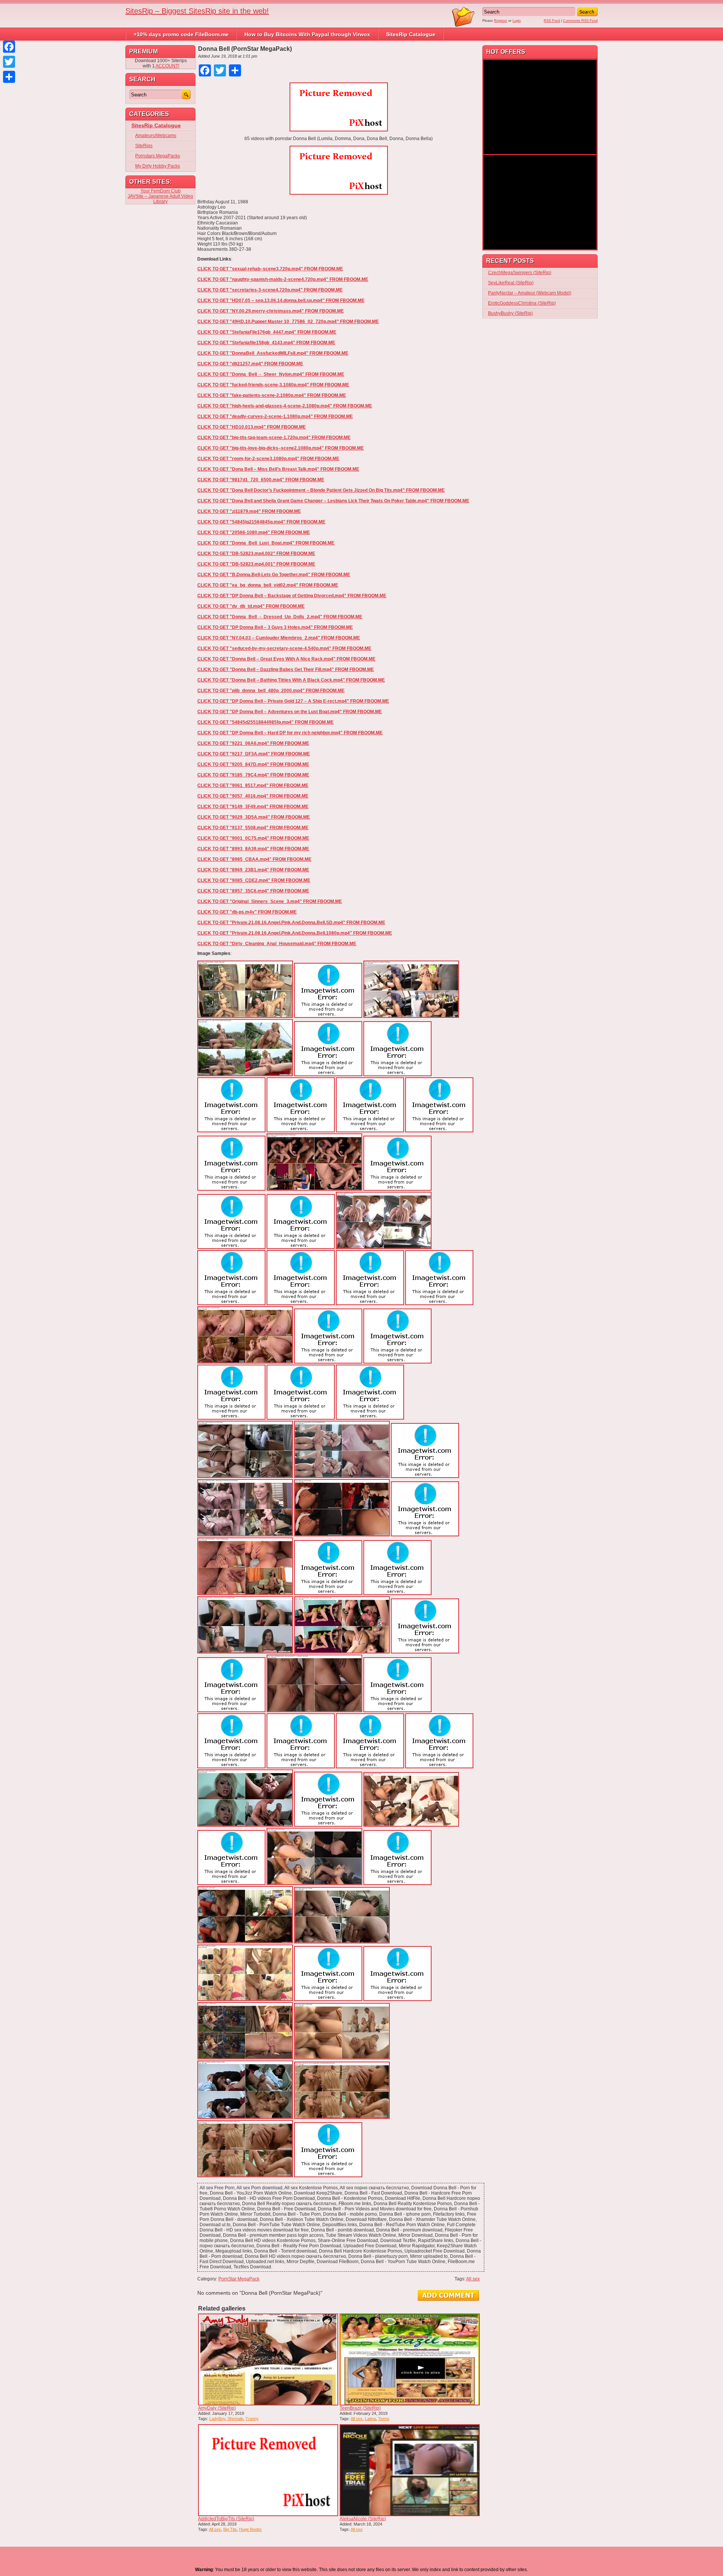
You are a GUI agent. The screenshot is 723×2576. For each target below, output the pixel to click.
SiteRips (144, 146)
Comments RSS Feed (580, 21)
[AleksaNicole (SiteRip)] (410, 2470)
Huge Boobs (250, 2529)
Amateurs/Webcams (156, 136)
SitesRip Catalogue (411, 34)
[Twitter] (9, 62)
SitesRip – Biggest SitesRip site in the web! (197, 11)
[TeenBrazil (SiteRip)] (410, 2359)
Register (501, 21)
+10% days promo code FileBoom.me (181, 34)
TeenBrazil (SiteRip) (360, 2408)
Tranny (252, 2419)
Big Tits (230, 2529)
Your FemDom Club (161, 191)
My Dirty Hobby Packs (158, 166)
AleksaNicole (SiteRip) (363, 2519)
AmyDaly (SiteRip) (217, 2408)
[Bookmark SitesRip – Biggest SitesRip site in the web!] (464, 26)
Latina (370, 2419)
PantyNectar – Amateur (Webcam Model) (530, 293)
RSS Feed (552, 21)
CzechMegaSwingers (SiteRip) (520, 273)
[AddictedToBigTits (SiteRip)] (268, 2470)
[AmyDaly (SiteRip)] (268, 2359)
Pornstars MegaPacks (158, 156)
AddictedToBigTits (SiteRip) (226, 2519)
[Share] (9, 77)
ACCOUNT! (167, 66)
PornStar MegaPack (239, 2279)
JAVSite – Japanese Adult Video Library (160, 199)
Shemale (235, 2419)
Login (517, 21)
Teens (384, 2419)
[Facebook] (9, 47)
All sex (473, 2279)
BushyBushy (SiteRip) (510, 313)
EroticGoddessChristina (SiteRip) (522, 303)
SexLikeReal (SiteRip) (511, 283)
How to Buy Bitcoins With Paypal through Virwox (307, 34)
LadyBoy (217, 2419)
